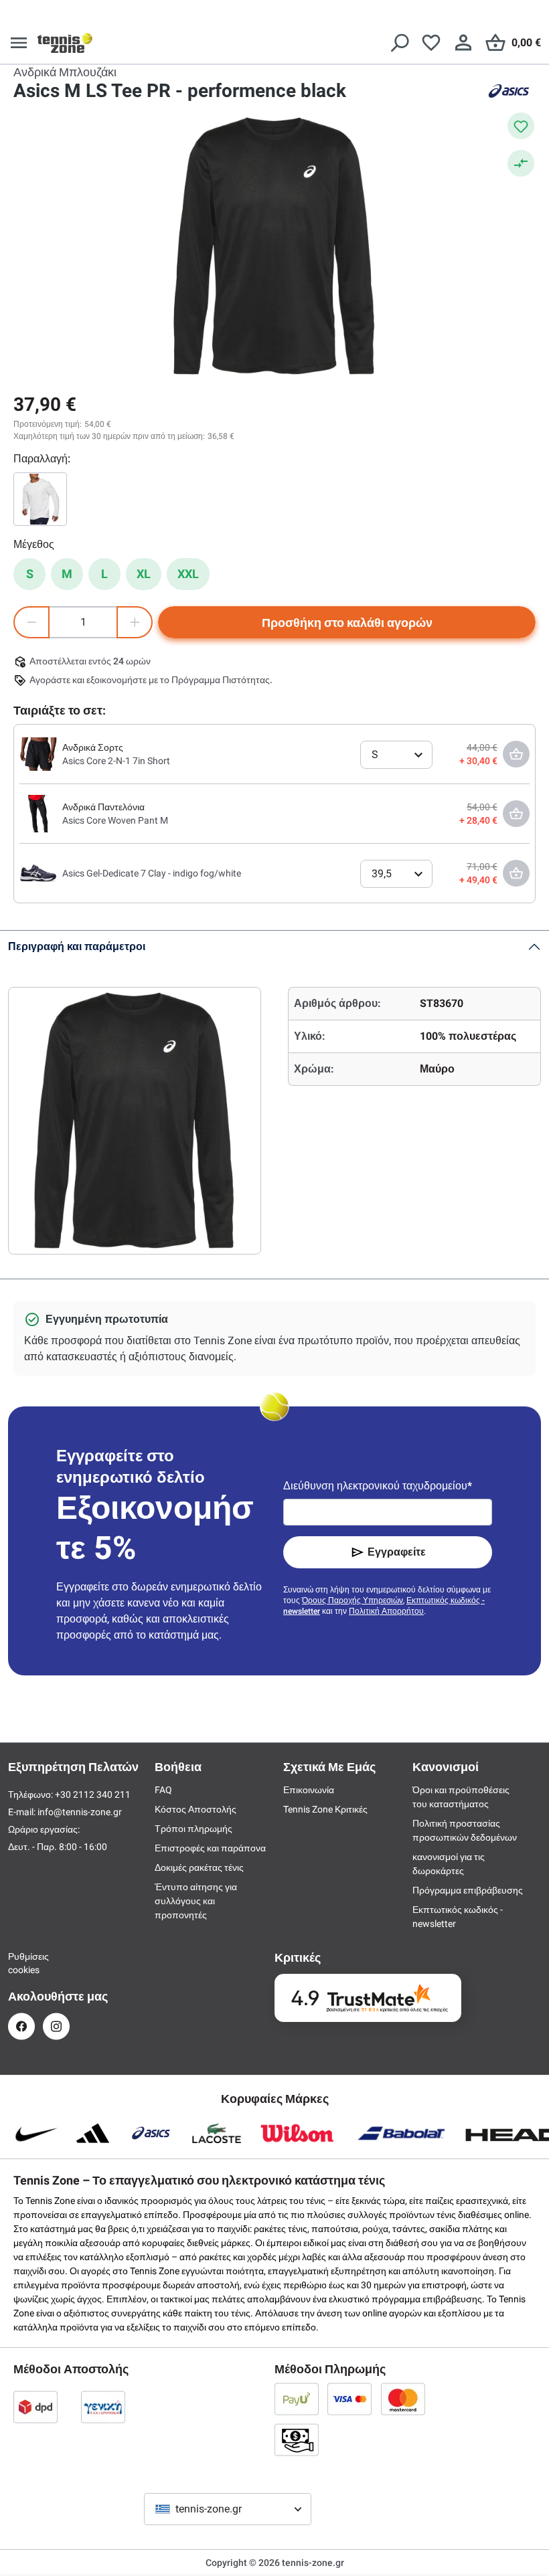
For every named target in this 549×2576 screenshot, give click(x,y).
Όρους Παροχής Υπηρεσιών (352, 1600)
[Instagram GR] (56, 2026)
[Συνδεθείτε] (463, 43)
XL (144, 574)
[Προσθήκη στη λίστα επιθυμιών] (521, 126)
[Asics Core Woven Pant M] (38, 813)
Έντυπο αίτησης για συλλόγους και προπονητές (196, 1901)
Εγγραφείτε (397, 1552)
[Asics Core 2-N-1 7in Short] (38, 753)
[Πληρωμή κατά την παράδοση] (297, 2440)
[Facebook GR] (21, 2026)
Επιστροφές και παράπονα (210, 1848)
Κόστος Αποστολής (195, 1809)
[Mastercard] (403, 2399)
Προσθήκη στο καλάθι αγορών (347, 623)
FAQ (163, 1790)
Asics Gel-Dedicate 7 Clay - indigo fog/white (152, 873)
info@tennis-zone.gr (80, 1812)
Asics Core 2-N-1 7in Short (116, 761)
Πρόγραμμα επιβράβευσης (468, 1890)
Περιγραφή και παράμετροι (77, 946)
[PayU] (297, 2399)
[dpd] (35, 2407)
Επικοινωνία (309, 1790)
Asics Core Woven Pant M (115, 820)
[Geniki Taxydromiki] (103, 2407)
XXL (188, 574)
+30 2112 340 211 (93, 1795)
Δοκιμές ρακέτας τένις (199, 1867)
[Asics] (509, 91)
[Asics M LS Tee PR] (40, 499)
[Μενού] (19, 43)
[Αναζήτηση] (399, 43)
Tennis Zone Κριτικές (325, 1809)
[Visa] (349, 2399)
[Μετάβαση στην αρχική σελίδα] (65, 43)
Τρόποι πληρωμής (193, 1829)
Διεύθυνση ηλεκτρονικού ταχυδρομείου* (378, 1486)
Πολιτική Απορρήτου (386, 1611)
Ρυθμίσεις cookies (21, 1963)
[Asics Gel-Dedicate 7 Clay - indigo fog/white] (38, 872)
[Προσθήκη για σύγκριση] (521, 163)
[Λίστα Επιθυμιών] (431, 43)
